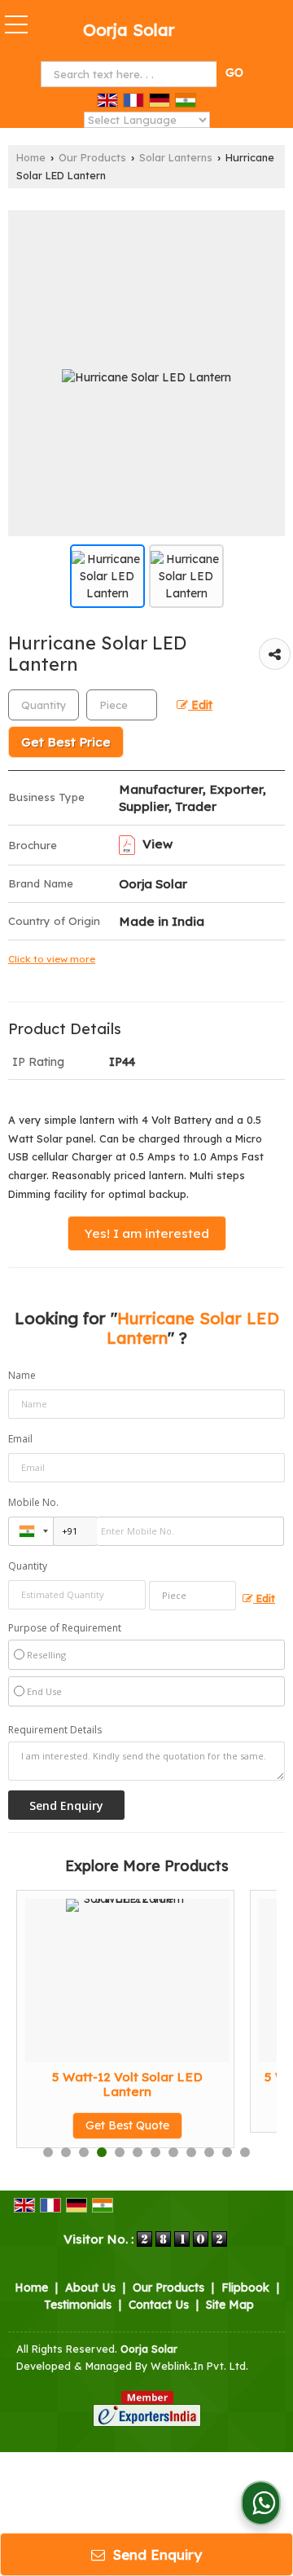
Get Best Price (66, 742)
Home (31, 157)
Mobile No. (33, 1502)
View (156, 844)
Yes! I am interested (147, 1233)
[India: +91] (31, 1531)
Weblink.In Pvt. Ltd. (199, 2366)
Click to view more (52, 959)
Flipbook (245, 2288)
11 (227, 2152)
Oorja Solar (129, 30)
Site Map (230, 2305)
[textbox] (131, 74)
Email (20, 1439)
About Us (90, 2288)
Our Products (92, 157)
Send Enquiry (155, 2554)
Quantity (28, 1566)
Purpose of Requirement (65, 1628)
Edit (200, 705)
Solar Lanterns (176, 157)
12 (245, 2152)
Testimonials (78, 2305)
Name (22, 1375)
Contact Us (159, 2305)
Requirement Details (55, 1730)
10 (209, 2152)
